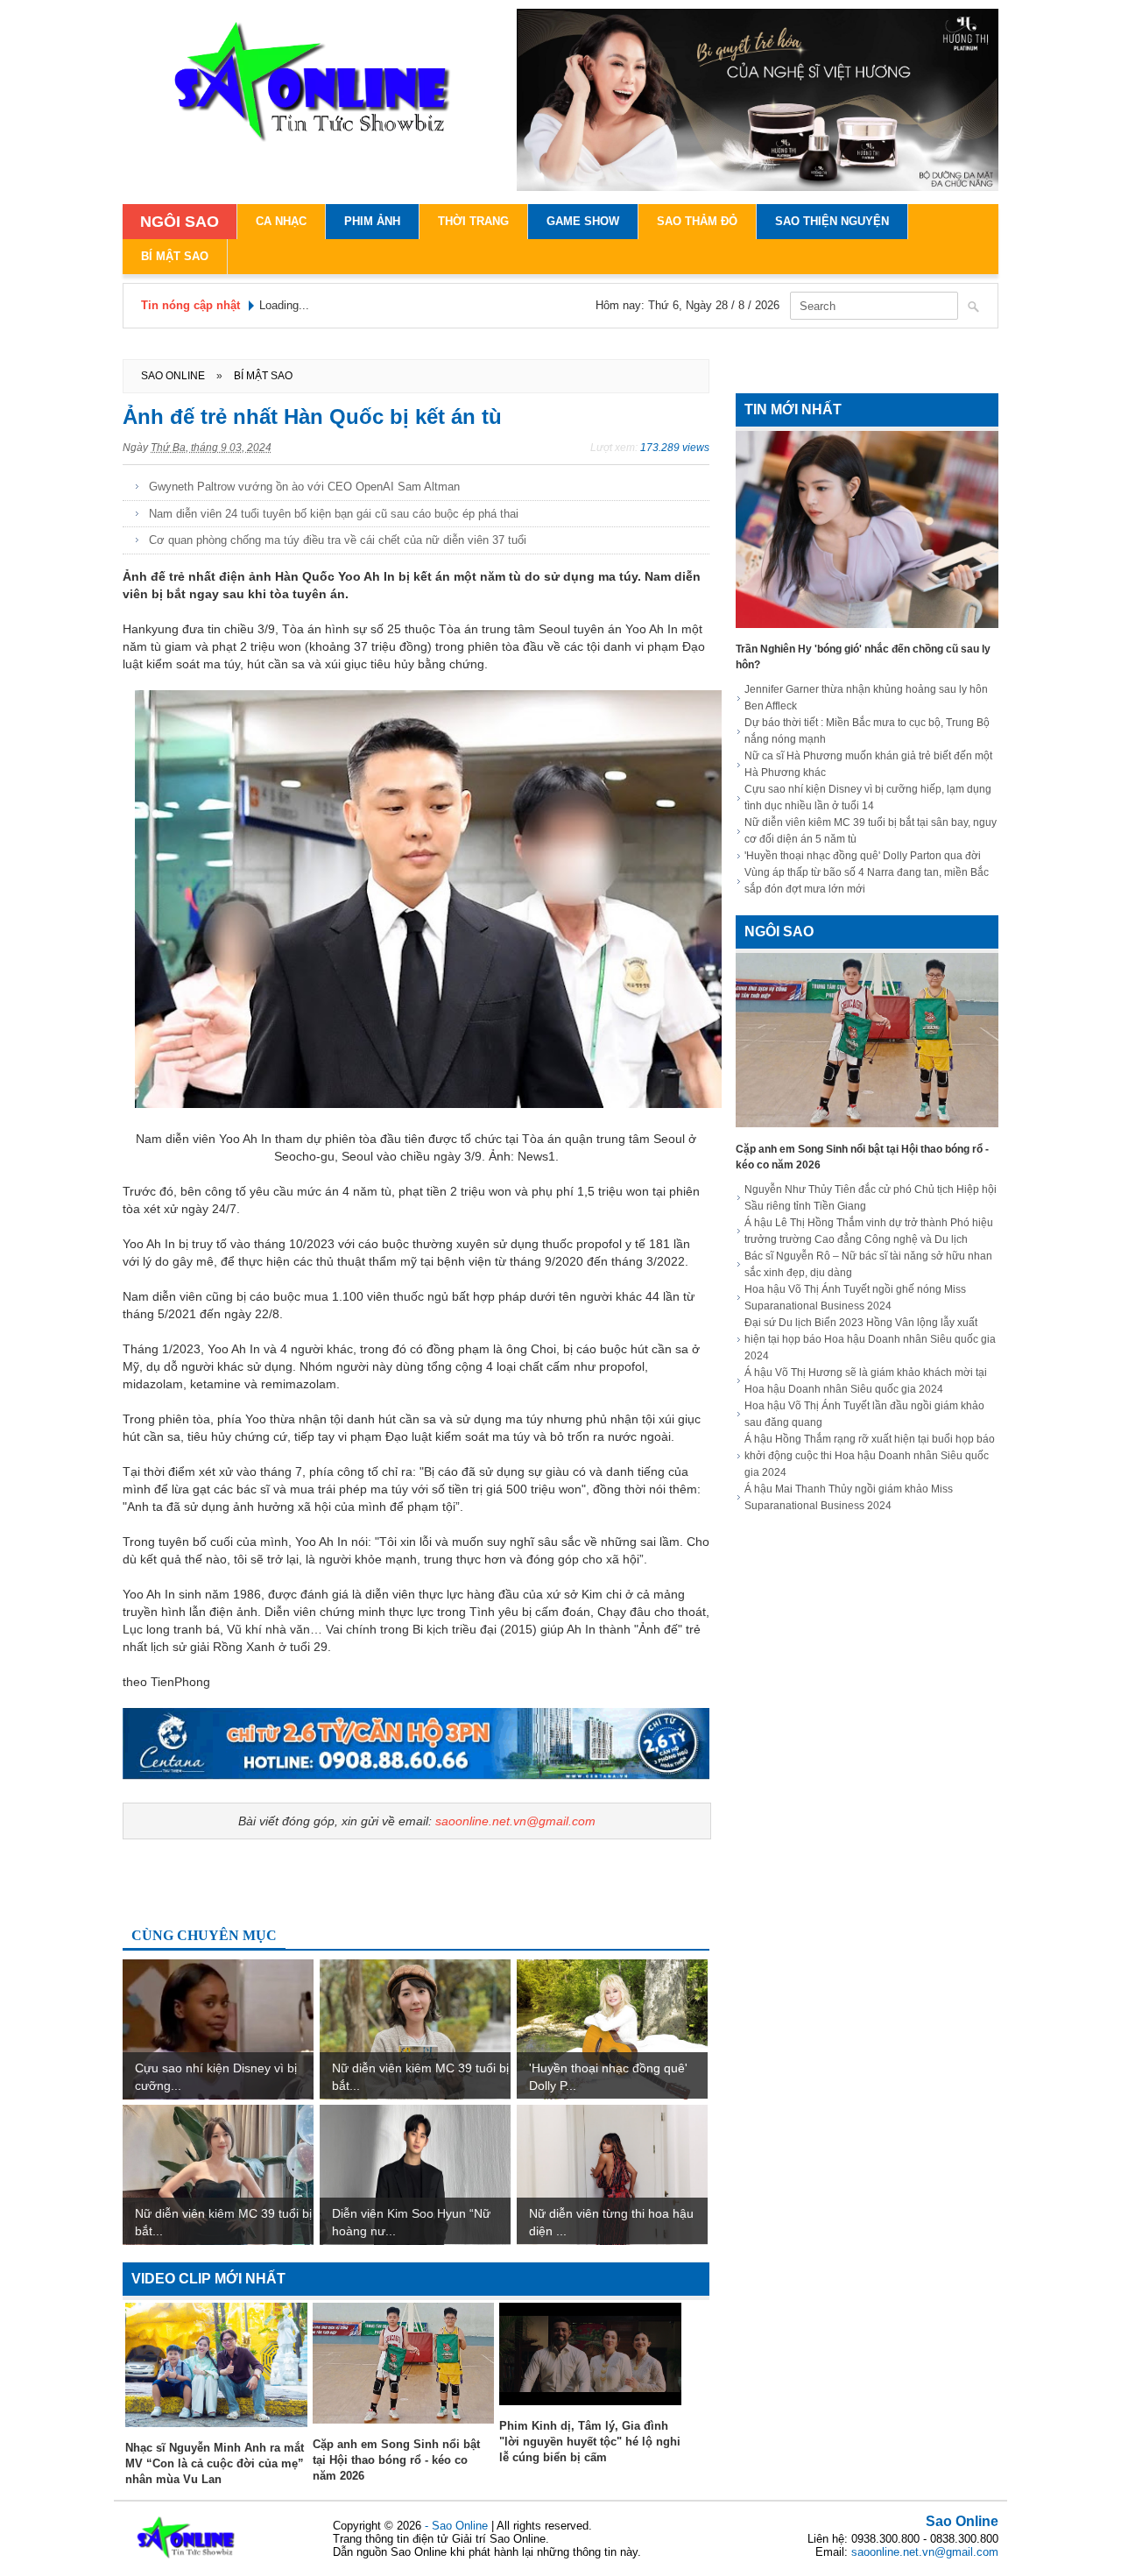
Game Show (583, 221)
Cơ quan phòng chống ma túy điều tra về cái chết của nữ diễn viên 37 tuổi (338, 540)
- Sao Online (458, 2526)
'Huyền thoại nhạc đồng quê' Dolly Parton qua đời (863, 856)
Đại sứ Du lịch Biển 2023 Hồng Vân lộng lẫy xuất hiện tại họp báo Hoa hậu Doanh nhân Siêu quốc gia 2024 (870, 1339)
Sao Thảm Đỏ (697, 221)
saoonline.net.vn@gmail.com (515, 1821)
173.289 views (675, 448)
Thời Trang (473, 221)
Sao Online (962, 2521)
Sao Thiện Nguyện (832, 221)
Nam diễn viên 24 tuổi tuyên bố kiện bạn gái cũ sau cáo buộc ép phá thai (334, 514)
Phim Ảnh (372, 221)
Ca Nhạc (281, 221)
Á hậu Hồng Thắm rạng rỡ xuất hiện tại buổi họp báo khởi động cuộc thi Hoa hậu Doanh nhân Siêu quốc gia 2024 (870, 1456)
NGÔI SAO (180, 222)
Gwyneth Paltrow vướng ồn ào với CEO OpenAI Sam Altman (304, 487)
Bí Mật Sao (175, 256)
